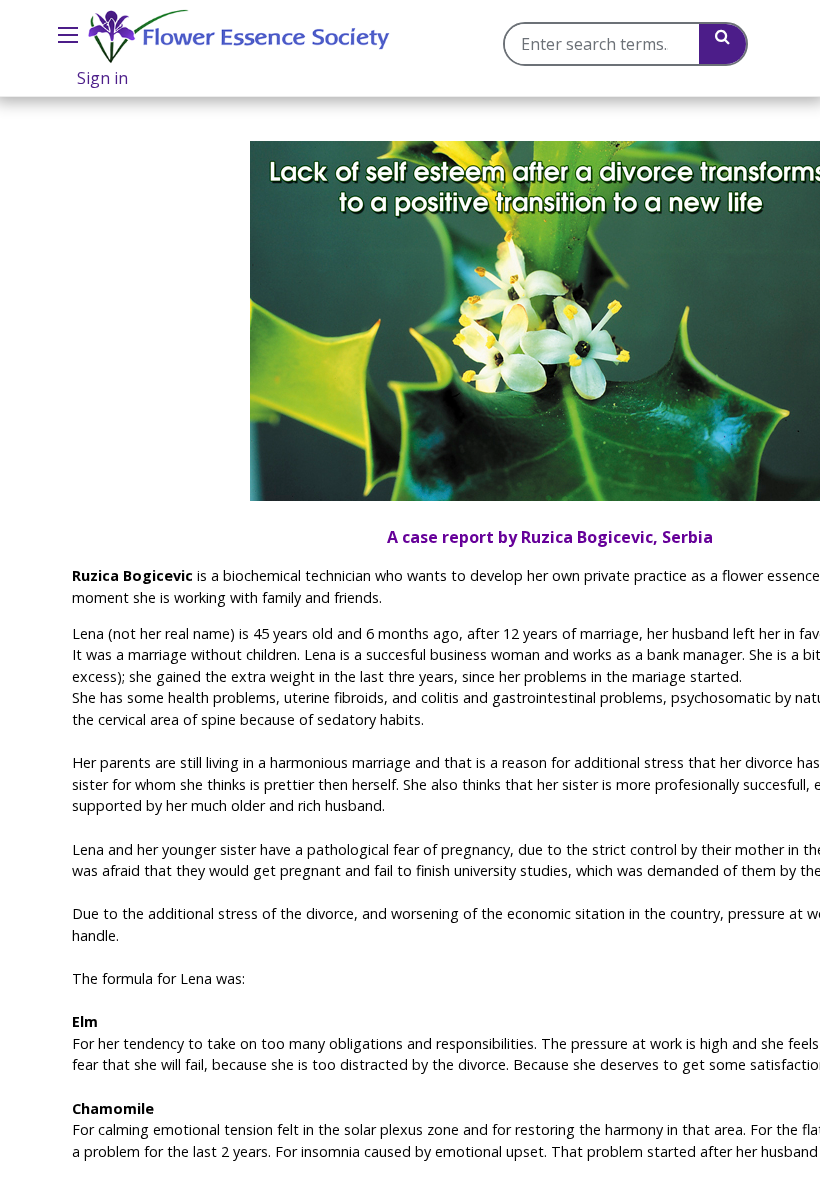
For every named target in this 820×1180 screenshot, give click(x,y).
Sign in (102, 78)
